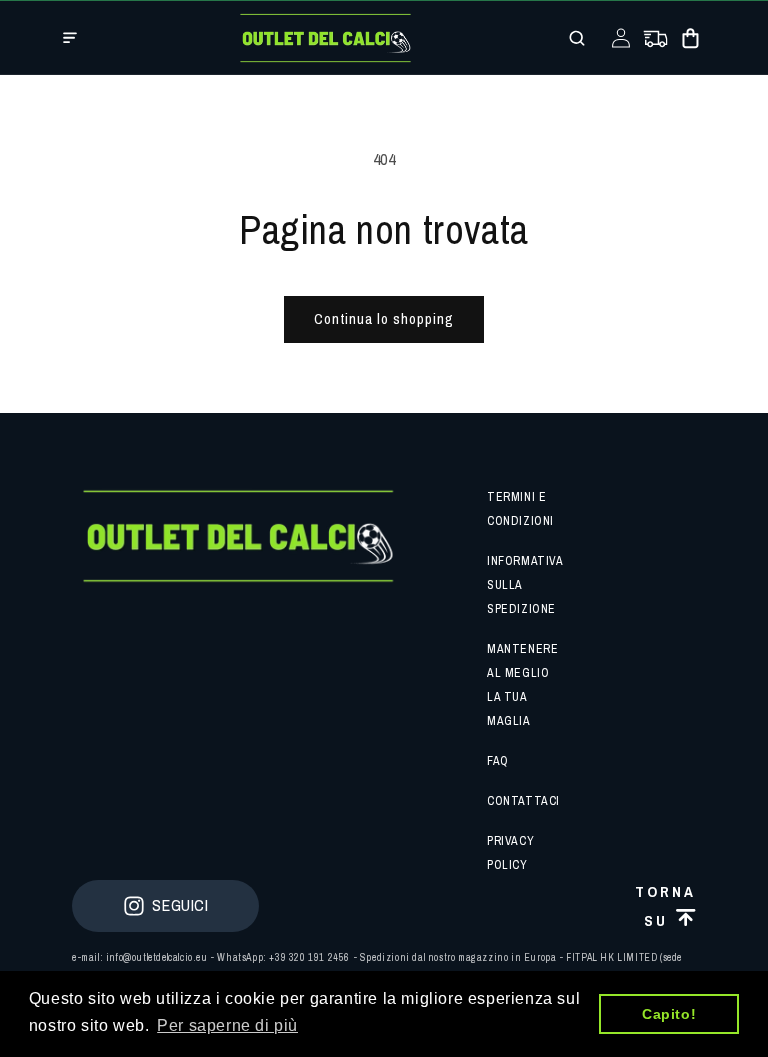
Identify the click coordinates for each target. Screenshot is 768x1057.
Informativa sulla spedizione (525, 585)
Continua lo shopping (384, 318)
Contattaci (523, 801)
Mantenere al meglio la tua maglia (522, 685)
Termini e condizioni (520, 509)
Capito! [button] (669, 1014)
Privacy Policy (510, 853)
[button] (70, 38)
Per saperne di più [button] (227, 1025)
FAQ (498, 761)
